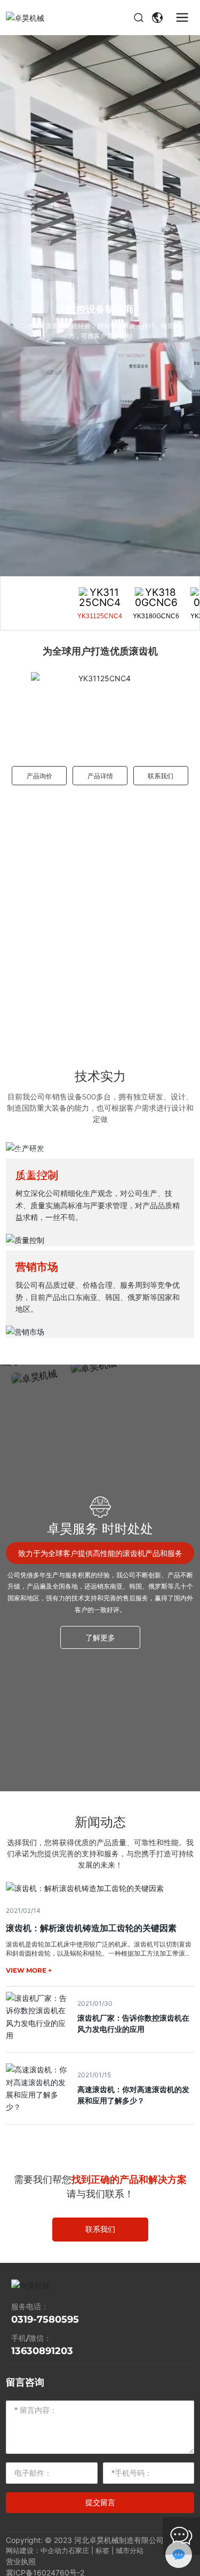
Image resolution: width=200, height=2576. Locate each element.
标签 (102, 2550)
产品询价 (39, 776)
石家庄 (79, 2550)
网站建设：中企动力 (37, 2550)
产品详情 (100, 776)
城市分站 (130, 2550)
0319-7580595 (45, 2319)
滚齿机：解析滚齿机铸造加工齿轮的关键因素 (91, 1928)
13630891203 (42, 2351)
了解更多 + (34, 1174)
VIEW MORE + (29, 1970)
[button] (18, 707)
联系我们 (161, 776)
